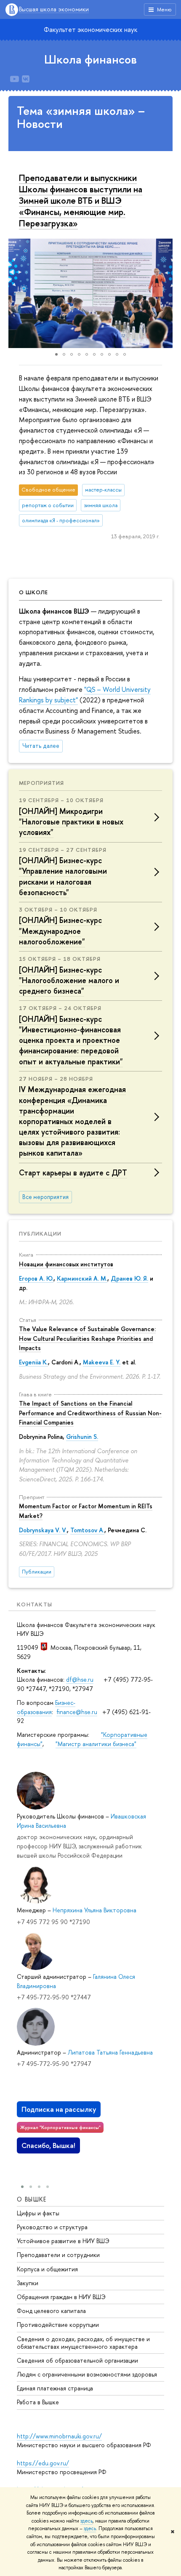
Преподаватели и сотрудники (58, 2255)
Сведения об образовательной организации (77, 2360)
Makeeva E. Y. (102, 1362)
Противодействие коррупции (58, 2325)
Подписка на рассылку (59, 2109)
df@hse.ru (80, 1679)
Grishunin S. (82, 1437)
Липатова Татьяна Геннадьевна (110, 2052)
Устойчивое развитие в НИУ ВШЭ (63, 2241)
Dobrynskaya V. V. (43, 1530)
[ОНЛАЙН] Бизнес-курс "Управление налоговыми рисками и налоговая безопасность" (63, 876)
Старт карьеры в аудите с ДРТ (73, 1173)
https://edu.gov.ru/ (43, 2463)
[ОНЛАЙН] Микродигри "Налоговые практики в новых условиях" (71, 822)
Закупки (28, 2283)
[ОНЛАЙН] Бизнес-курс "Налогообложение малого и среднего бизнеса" (69, 980)
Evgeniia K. (33, 1362)
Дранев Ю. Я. (129, 1278)
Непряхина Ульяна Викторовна (94, 1910)
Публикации (40, 1234)
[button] (16, 293)
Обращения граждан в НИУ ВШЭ (61, 2297)
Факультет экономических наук (90, 29)
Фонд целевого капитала (51, 2311)
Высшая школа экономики (54, 9)
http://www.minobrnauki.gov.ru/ (59, 2436)
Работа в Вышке (38, 2402)
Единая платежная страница (55, 2388)
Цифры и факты (38, 2213)
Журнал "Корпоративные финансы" (60, 2127)
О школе (33, 592)
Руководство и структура (52, 2227)
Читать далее (41, 746)
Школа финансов (90, 59)
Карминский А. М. (82, 1278)
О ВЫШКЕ (32, 2199)
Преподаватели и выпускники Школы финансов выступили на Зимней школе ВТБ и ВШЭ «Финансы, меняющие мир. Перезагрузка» (81, 200)
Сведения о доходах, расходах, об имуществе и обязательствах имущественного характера (83, 2343)
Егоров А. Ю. (36, 1278)
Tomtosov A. (87, 1530)
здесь (87, 2521)
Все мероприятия (45, 1197)
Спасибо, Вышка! (48, 2145)
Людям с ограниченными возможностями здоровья (87, 2374)
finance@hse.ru (77, 1712)
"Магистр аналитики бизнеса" (96, 1744)
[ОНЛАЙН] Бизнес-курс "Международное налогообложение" (60, 931)
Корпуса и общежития (47, 2269)
